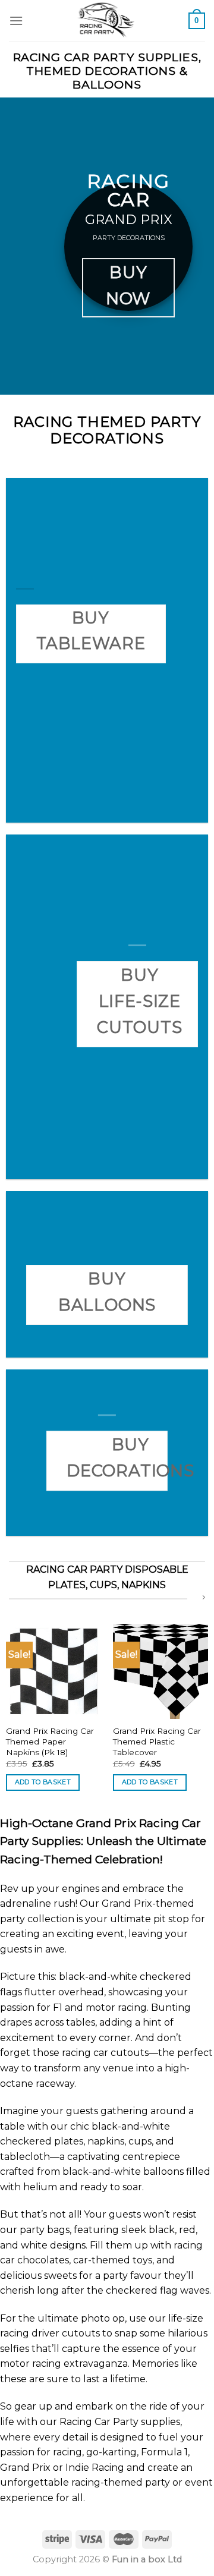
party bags (45, 2230)
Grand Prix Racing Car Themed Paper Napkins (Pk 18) (50, 1741)
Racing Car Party (99, 2422)
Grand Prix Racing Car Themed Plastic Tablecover (157, 1741)
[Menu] (16, 21)
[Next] (204, 1708)
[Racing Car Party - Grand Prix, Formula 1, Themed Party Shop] (106, 21)
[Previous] (10, 1708)
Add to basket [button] (43, 1782)
